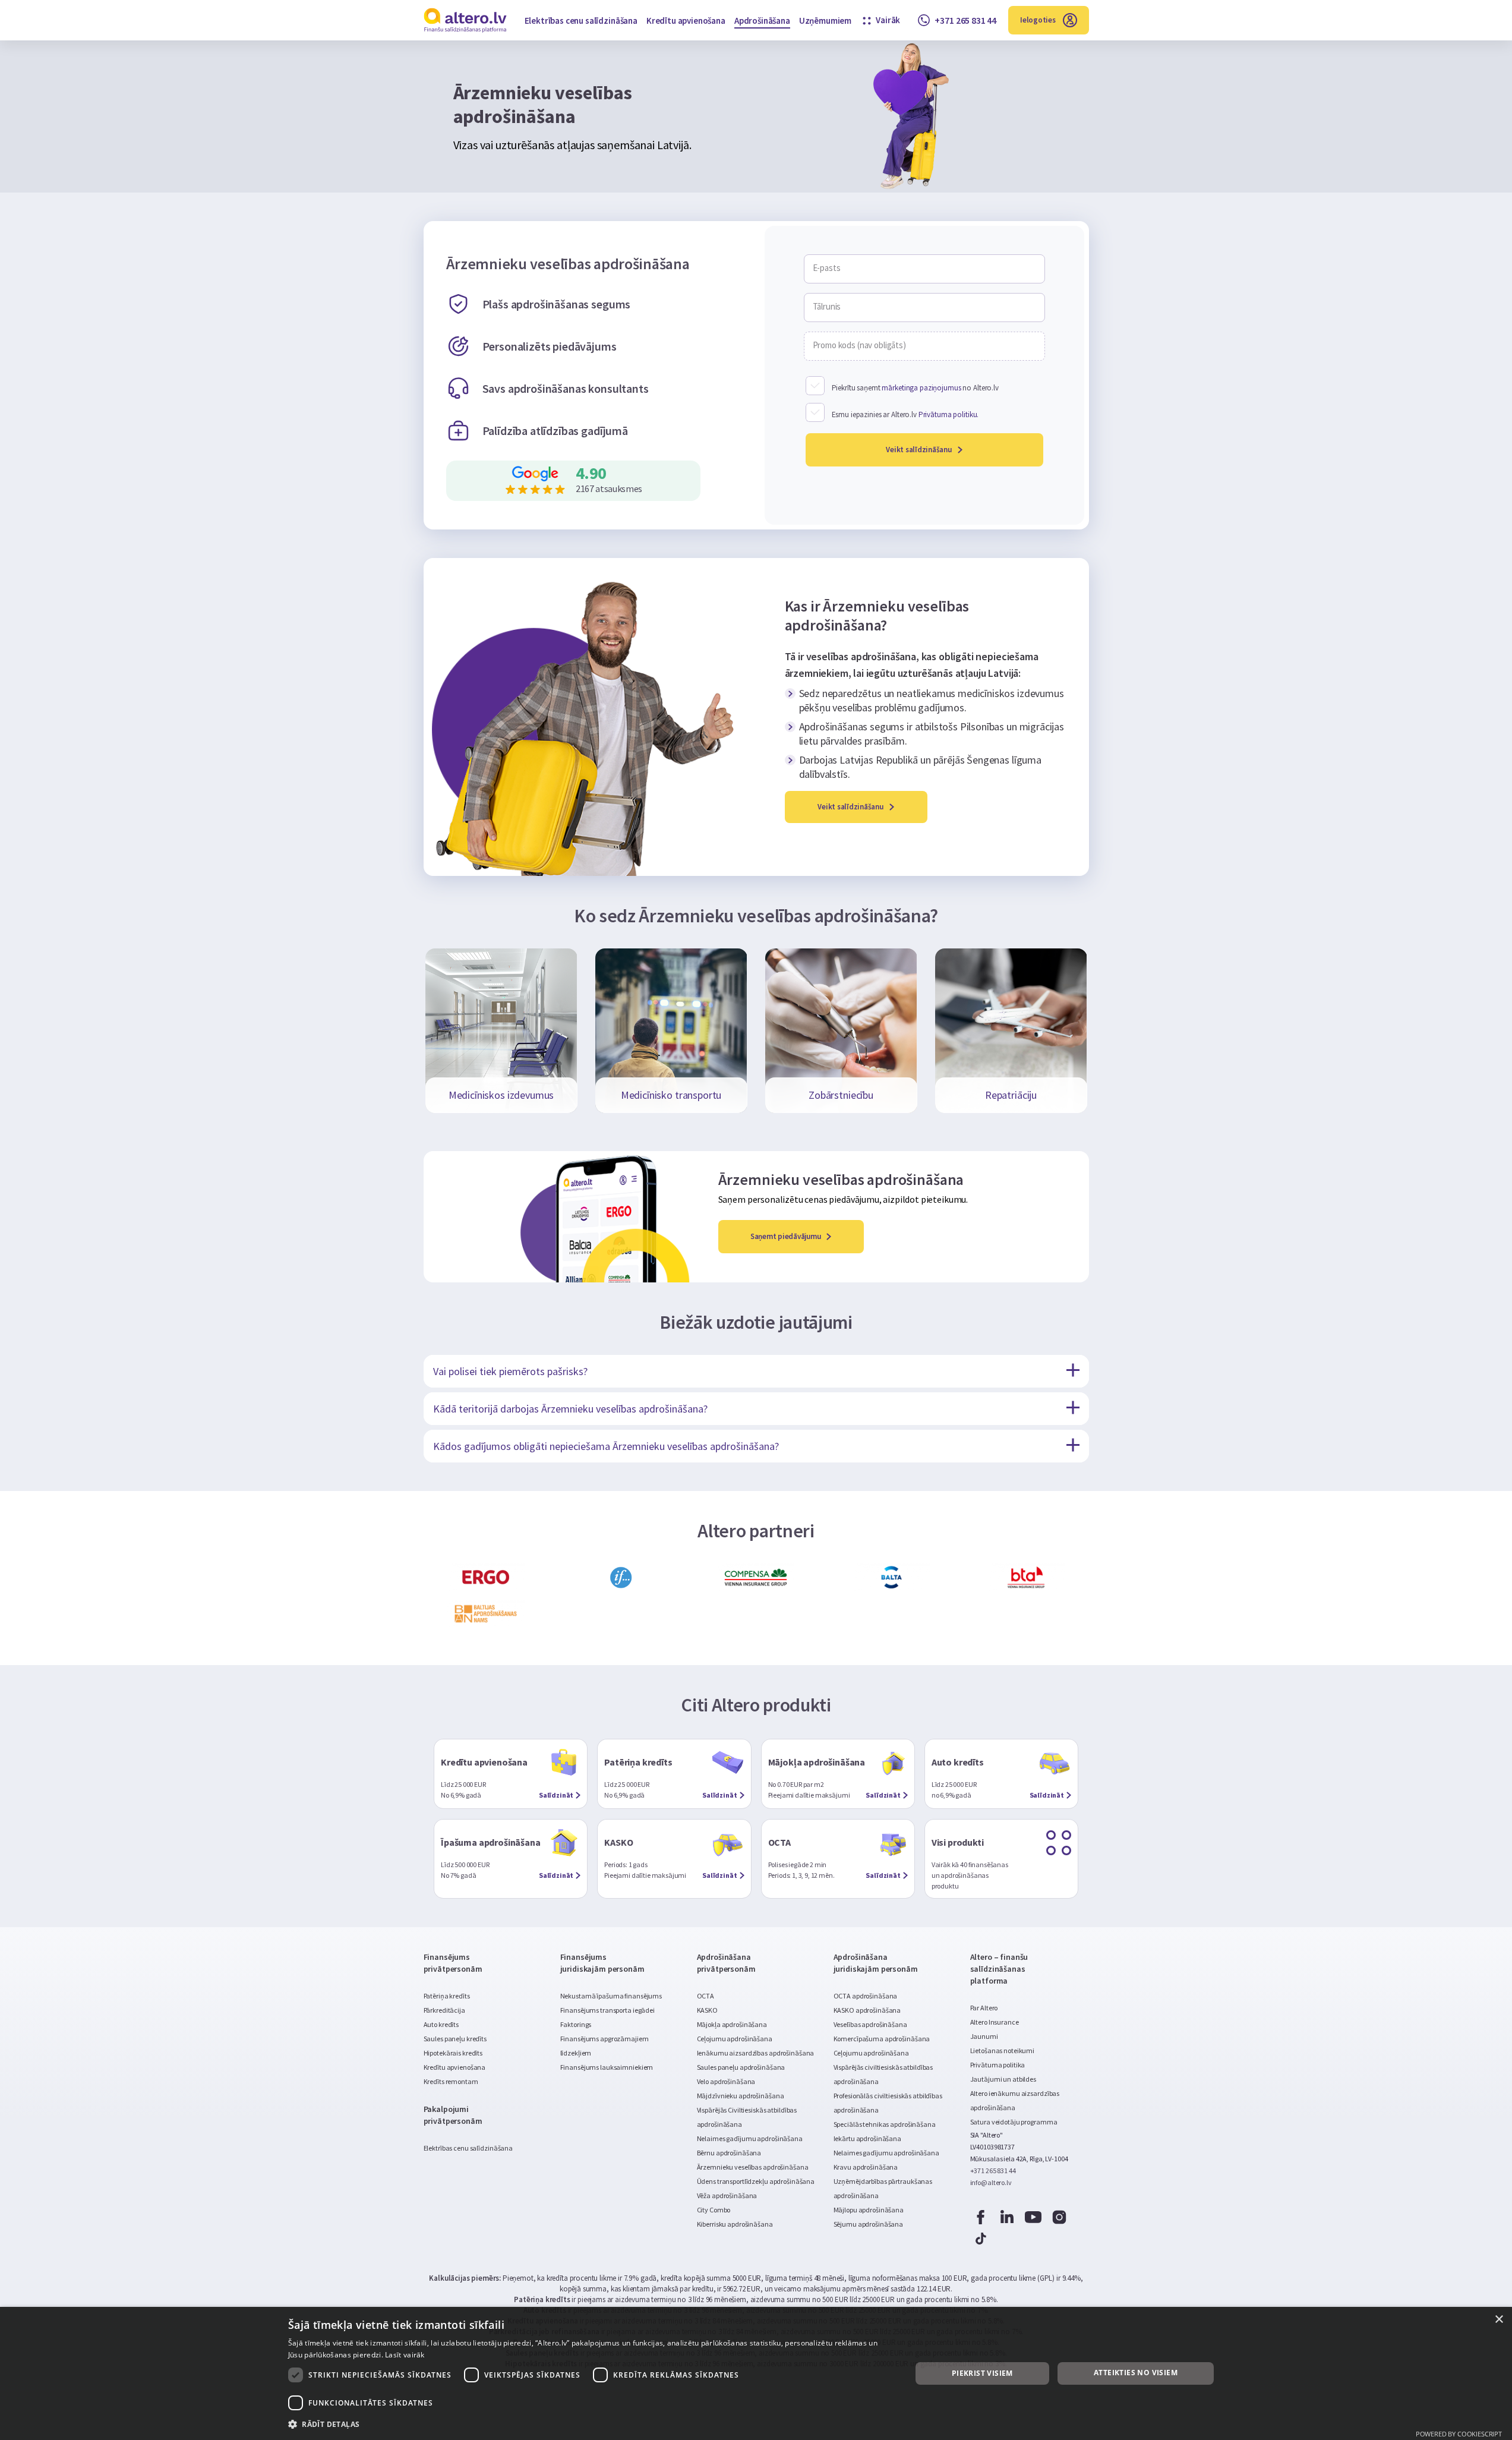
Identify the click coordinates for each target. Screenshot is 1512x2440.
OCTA (706, 1996)
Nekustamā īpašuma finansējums (611, 1996)
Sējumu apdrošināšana (869, 2224)
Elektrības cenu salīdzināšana (581, 21)
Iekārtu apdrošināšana (867, 2138)
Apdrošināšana (762, 21)
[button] (591, 2424)
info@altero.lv (991, 2182)
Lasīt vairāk (405, 2355)
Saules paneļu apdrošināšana (741, 2067)
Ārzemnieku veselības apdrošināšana (753, 2167)
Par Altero (984, 2008)
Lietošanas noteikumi (1003, 2050)
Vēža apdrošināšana (727, 2195)
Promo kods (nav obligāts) (859, 345)
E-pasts (827, 268)
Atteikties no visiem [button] (1136, 2373)
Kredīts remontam (451, 2081)
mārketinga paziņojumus (921, 388)
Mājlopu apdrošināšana (869, 2210)
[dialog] (756, 2373)
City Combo (714, 2210)
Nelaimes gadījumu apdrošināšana (750, 2138)
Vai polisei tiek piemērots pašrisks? (510, 1371)
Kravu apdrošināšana (866, 2167)
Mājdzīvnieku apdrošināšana (741, 2096)
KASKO (707, 2010)
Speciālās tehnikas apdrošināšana (885, 2124)
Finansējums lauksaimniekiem (607, 2067)
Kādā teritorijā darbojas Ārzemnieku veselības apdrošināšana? (570, 1409)
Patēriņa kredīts (447, 1996)
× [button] (1499, 2320)
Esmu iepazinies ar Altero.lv (905, 414)
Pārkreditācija (444, 2010)
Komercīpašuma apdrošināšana (882, 2039)
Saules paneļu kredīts (455, 2039)
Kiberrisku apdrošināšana (735, 2224)
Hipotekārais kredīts (453, 2053)
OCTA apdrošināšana (866, 1996)
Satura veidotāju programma (1014, 2122)
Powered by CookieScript (1459, 2434)
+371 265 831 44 (993, 2171)
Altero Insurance (995, 2022)
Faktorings (576, 2024)
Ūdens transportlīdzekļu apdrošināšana (756, 2181)
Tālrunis (827, 307)
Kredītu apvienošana (686, 21)
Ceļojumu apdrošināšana (735, 2039)
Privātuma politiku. (949, 414)
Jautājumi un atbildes (1003, 2079)
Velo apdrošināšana (726, 2081)
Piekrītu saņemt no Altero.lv (915, 388)
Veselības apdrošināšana (870, 2024)
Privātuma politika (998, 2065)
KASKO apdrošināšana (867, 2010)
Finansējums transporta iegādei (607, 2010)
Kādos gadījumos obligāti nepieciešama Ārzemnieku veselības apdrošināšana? (606, 1446)
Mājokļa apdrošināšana (732, 2024)
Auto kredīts (441, 2024)
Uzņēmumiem (825, 21)
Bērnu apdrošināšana (729, 2153)
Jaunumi (984, 2036)
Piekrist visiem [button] (982, 2373)
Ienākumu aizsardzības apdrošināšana (756, 2053)
